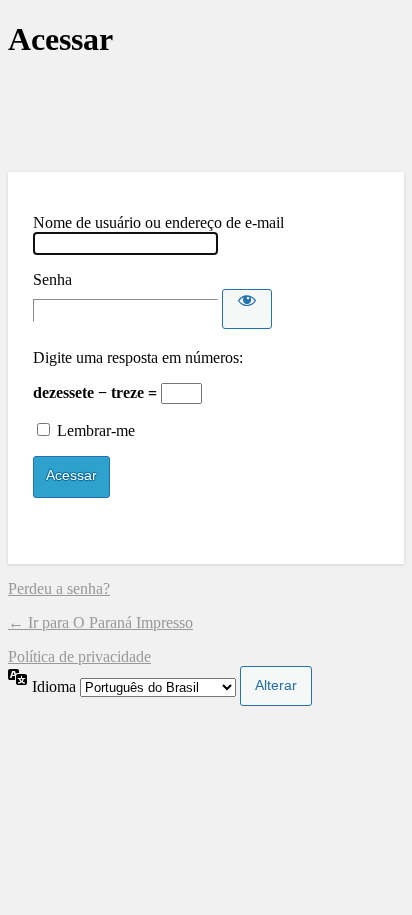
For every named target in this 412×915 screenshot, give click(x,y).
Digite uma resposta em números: (138, 357)
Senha (52, 279)
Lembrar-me (96, 430)
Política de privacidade (79, 656)
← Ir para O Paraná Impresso (100, 622)
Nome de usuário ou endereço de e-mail (158, 222)
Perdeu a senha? (59, 588)
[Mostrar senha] (247, 309)
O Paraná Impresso (206, 115)
